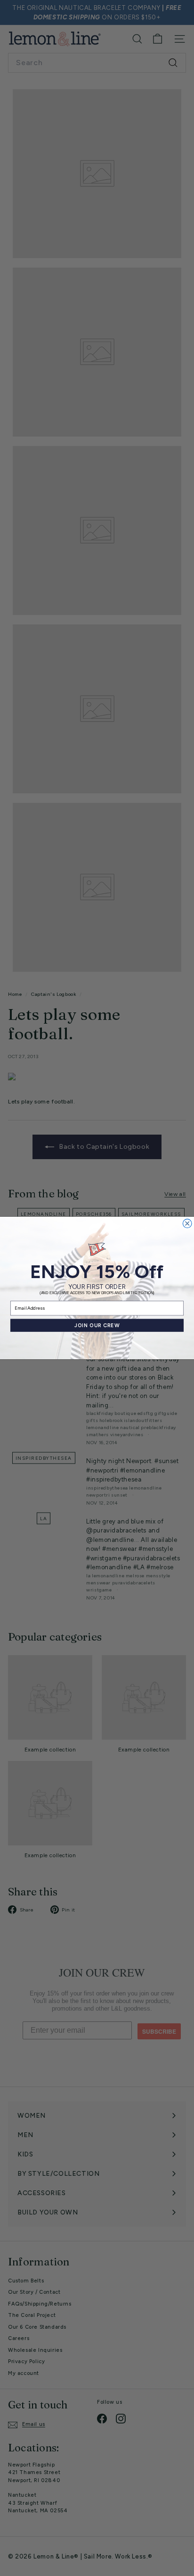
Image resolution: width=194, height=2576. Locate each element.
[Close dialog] (187, 1224)
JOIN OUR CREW (97, 1326)
